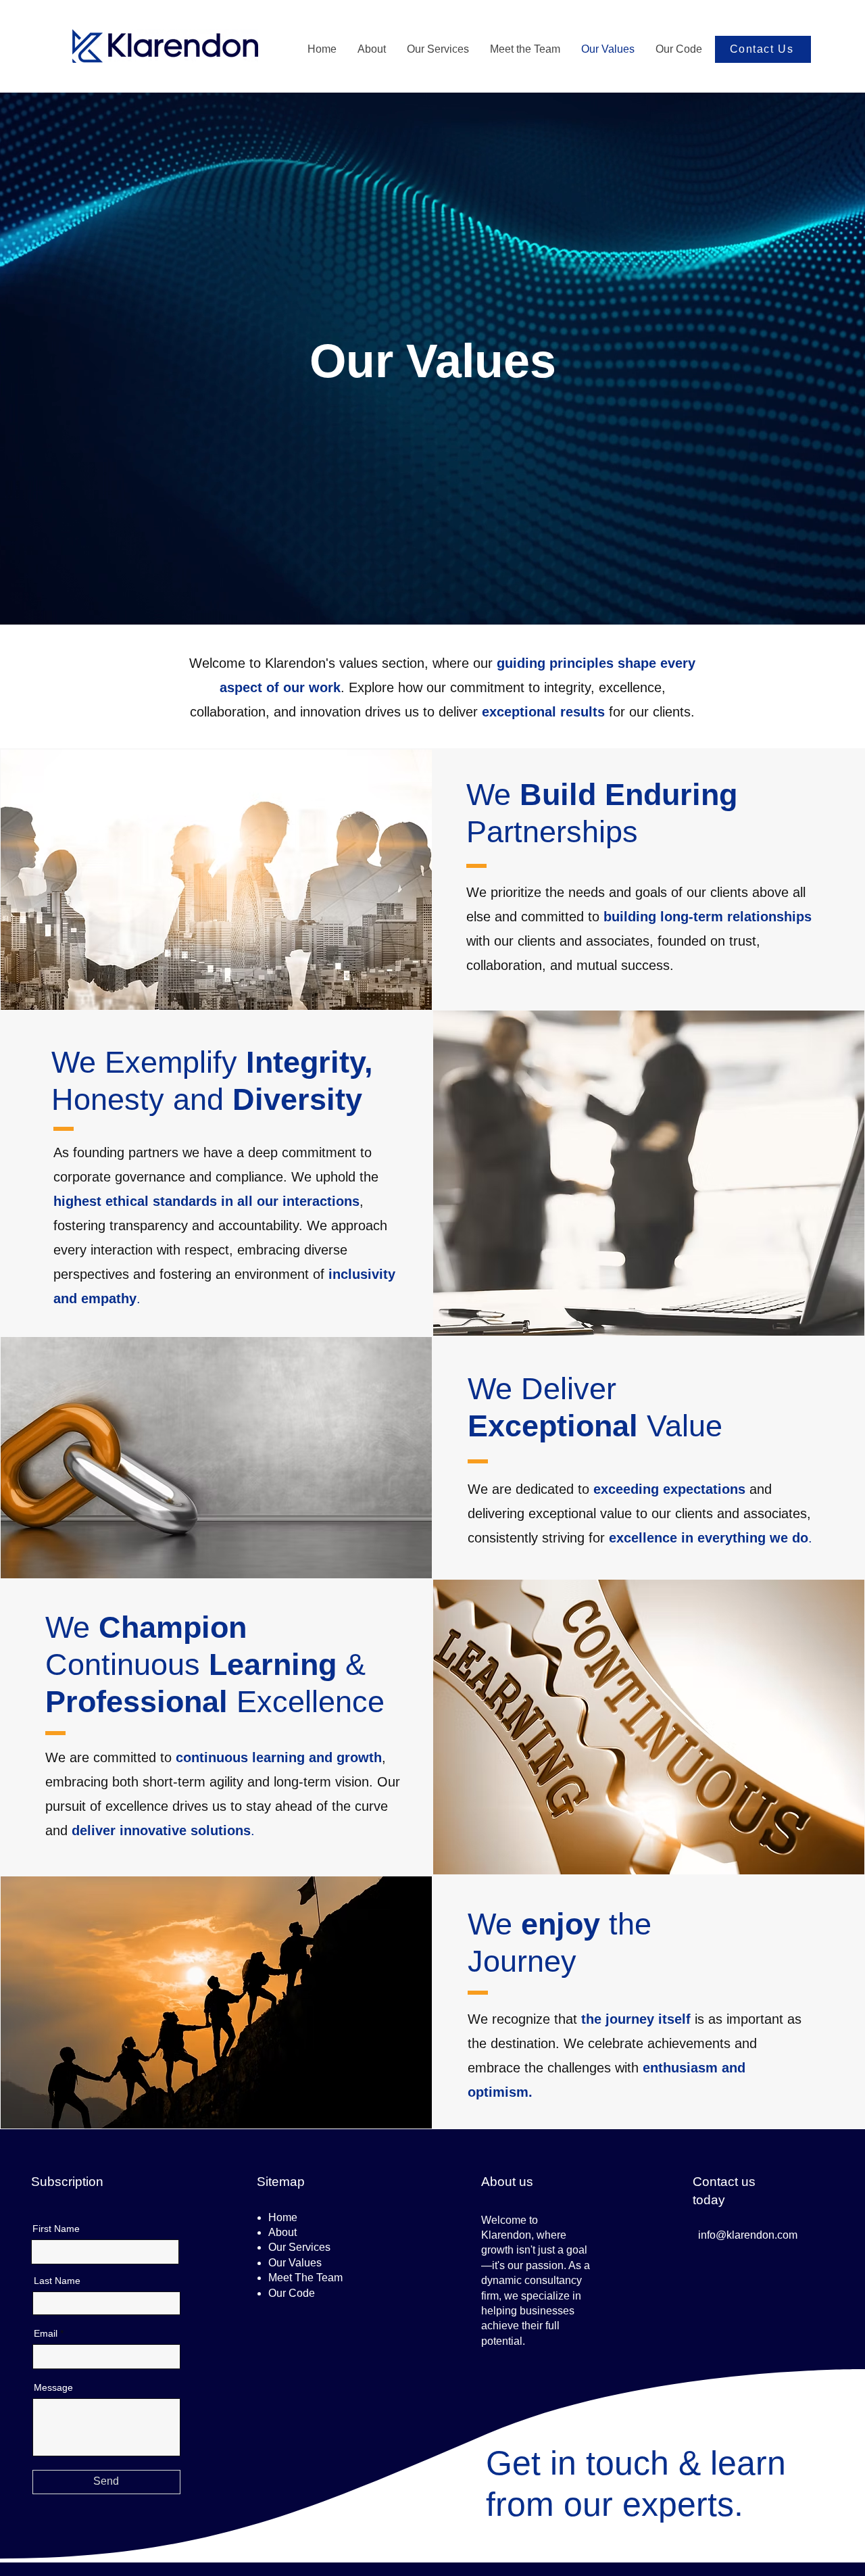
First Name (56, 2229)
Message (53, 2387)
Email (46, 2333)
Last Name (57, 2281)
